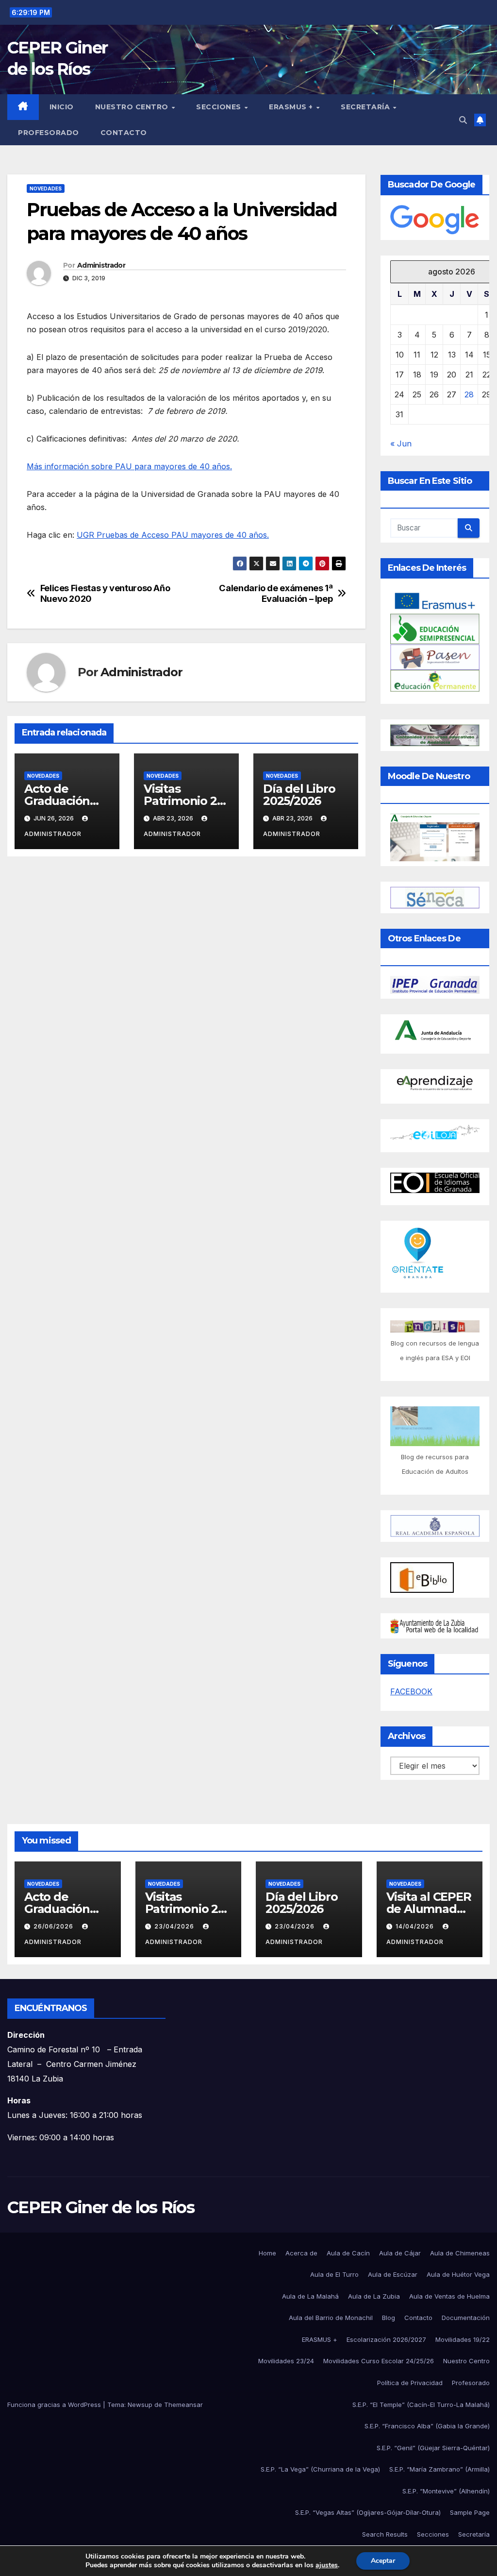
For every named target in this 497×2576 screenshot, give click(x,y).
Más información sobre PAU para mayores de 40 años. (129, 466)
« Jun (401, 444)
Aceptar (383, 2561)
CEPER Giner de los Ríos (101, 2207)
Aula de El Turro (334, 2274)
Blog (389, 2318)
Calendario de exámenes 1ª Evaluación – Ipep (276, 593)
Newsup (140, 2405)
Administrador (101, 265)
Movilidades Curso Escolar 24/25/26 (379, 2361)
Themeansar (183, 2405)
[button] (463, 120)
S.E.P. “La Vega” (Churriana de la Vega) (320, 2469)
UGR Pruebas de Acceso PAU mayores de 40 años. (173, 535)
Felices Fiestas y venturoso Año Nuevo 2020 (105, 593)
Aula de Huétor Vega (458, 2274)
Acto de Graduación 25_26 (57, 801)
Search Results (385, 2534)
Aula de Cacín (348, 2253)
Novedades (46, 188)
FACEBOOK (411, 1691)
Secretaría (366, 107)
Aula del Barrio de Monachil (331, 2318)
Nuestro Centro (133, 107)
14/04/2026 (416, 1926)
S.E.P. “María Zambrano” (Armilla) (439, 2469)
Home (267, 2253)
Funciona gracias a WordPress (55, 2405)
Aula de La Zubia (374, 2296)
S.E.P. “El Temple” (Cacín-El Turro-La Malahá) (421, 2405)
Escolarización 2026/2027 (386, 2339)
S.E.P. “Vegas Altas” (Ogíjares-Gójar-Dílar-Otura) (368, 2512)
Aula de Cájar (400, 2253)
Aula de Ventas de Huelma (449, 2296)
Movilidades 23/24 (286, 2361)
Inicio (62, 107)
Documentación (466, 2318)
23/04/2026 (175, 1926)
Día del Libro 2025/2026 (299, 795)
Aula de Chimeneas (460, 2253)
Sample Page (470, 2512)
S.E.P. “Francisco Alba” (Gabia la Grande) (427, 2426)
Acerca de (301, 2253)
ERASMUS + (292, 107)
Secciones (220, 107)
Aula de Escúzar (393, 2274)
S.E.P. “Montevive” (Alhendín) (446, 2491)
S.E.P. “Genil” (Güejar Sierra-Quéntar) (433, 2448)
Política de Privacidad (410, 2383)
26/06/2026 (54, 1926)
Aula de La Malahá (310, 2296)
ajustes (327, 2565)
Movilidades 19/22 (463, 2339)
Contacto (124, 133)
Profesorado (49, 133)
